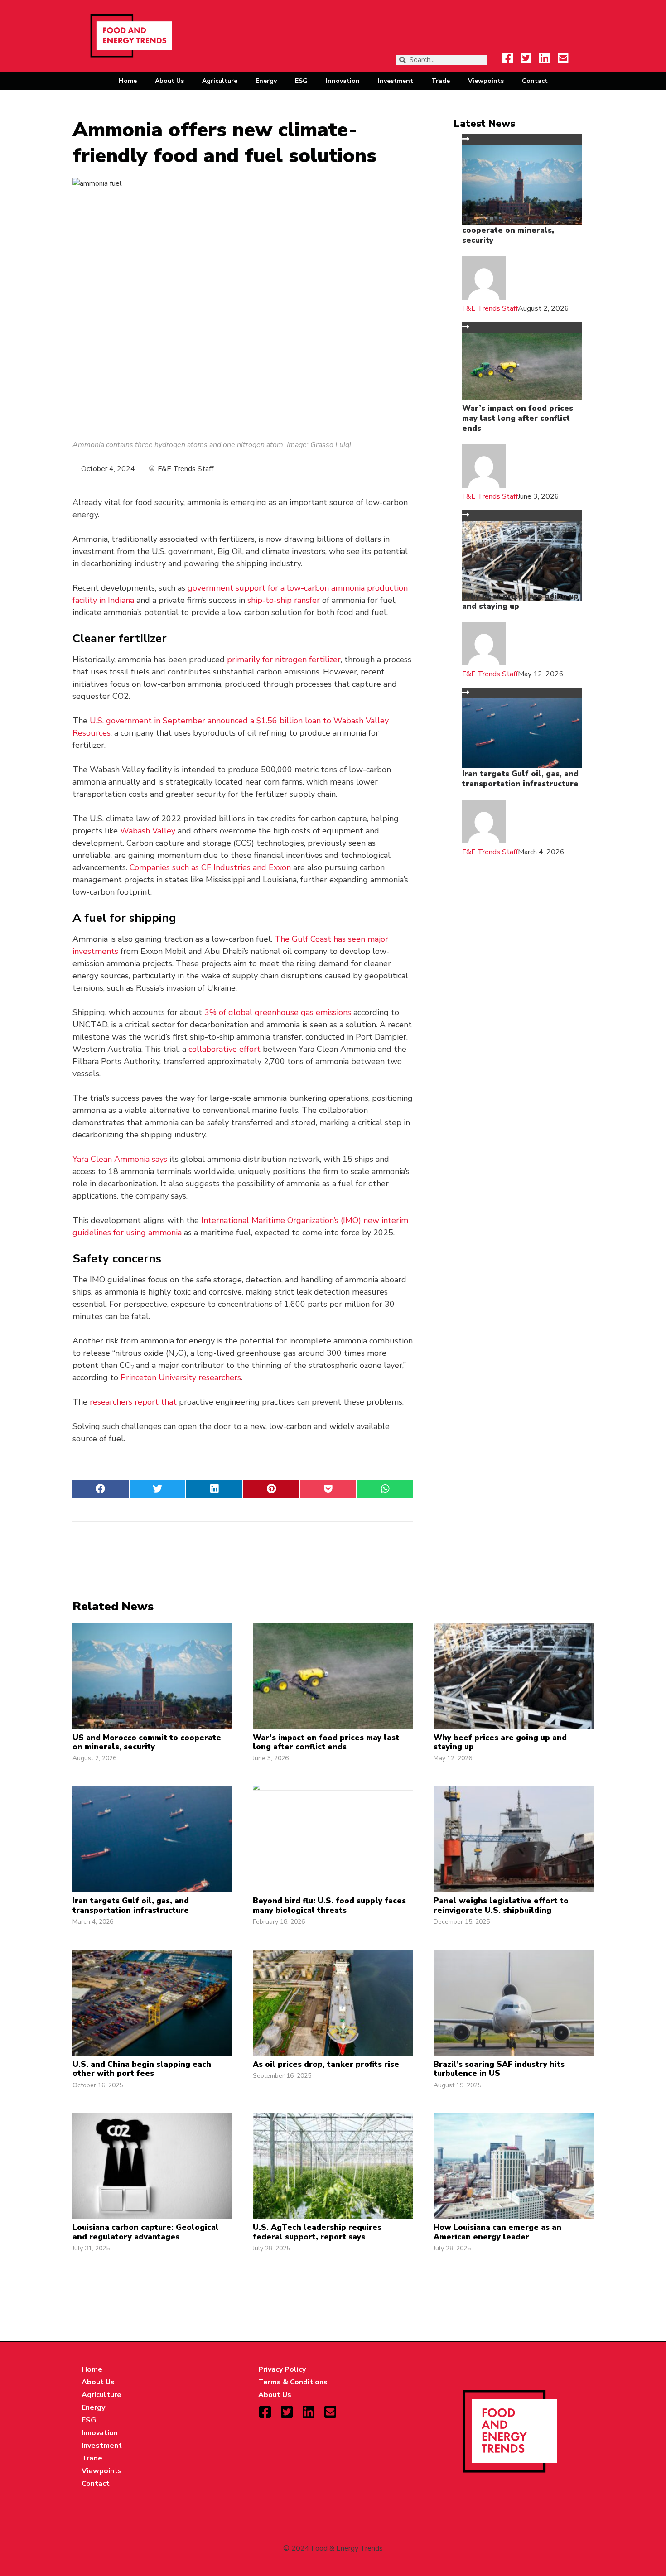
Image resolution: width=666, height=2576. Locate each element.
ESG (301, 81)
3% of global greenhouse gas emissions (278, 1012)
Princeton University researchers (181, 1377)
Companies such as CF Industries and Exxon (210, 867)
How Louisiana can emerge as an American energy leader (497, 2232)
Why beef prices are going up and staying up (520, 601)
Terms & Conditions (293, 2382)
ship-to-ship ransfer (284, 600)
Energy (266, 81)
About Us (169, 81)
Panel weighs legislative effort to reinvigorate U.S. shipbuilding (501, 1905)
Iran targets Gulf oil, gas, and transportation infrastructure (520, 779)
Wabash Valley (148, 831)
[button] (101, 1489)
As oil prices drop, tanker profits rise (326, 2064)
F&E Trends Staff (490, 308)
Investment (396, 81)
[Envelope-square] (563, 58)
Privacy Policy (282, 2369)
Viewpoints (486, 81)
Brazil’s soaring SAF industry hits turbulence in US (499, 2069)
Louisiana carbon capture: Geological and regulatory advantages (146, 2232)
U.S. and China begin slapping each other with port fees (142, 2069)
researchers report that (133, 1402)
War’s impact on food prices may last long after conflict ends (518, 418)
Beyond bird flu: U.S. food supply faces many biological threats (329, 1905)
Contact (535, 81)
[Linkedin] (545, 58)
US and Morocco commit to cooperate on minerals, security (515, 230)
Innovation (343, 81)
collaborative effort (224, 1049)
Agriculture (220, 81)
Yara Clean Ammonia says (120, 1159)
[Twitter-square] (526, 58)
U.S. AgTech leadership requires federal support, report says (317, 2232)
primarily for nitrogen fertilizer (284, 660)
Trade (441, 81)
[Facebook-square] (508, 58)
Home (128, 81)
